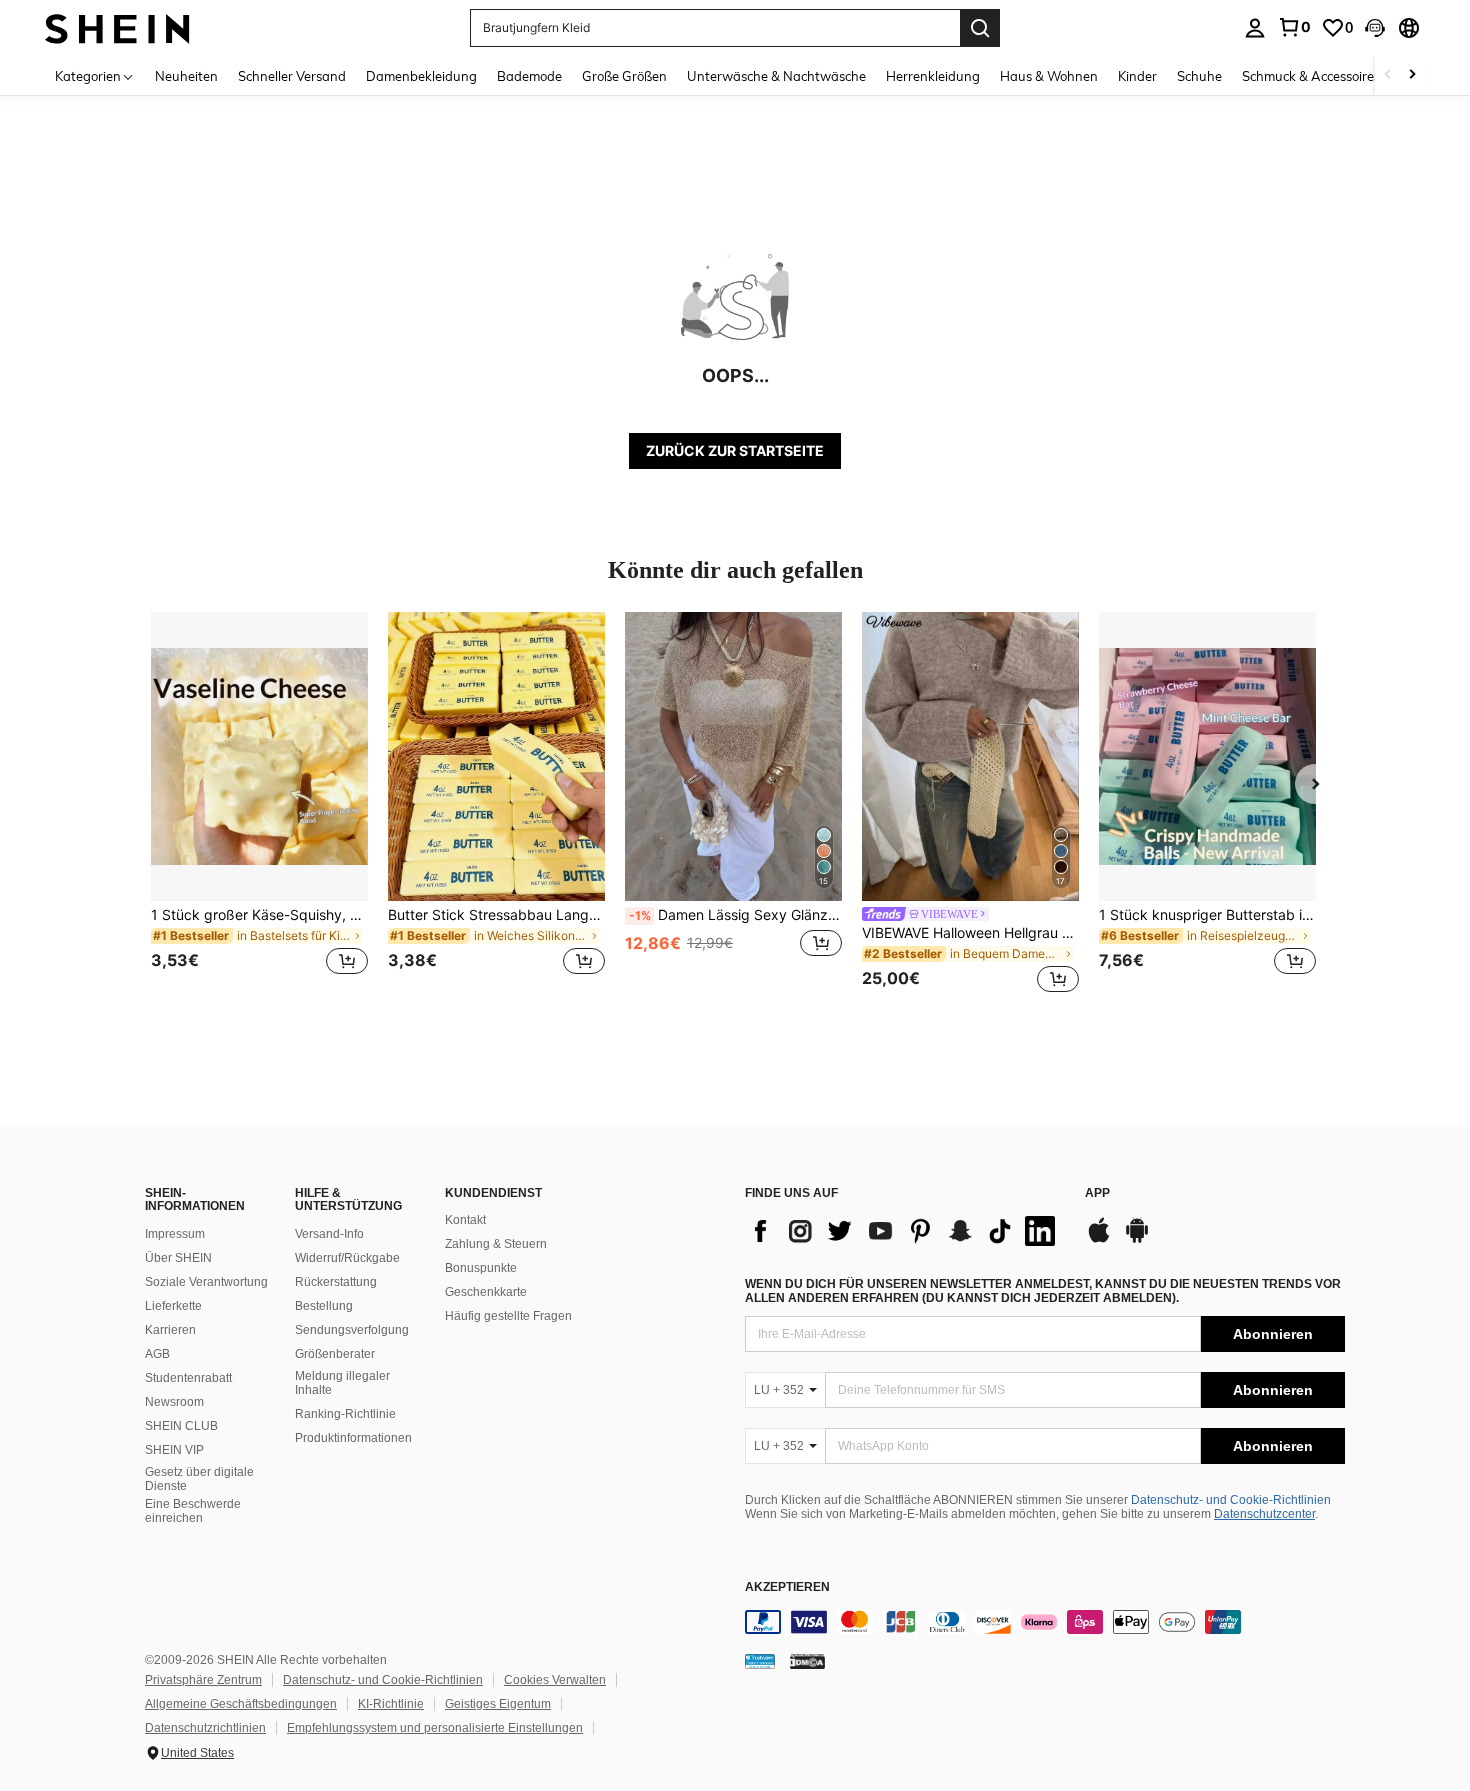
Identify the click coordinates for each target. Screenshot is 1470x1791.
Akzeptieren (787, 1587)
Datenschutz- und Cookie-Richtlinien (1231, 1500)
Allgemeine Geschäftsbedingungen (241, 1704)
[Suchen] (980, 28)
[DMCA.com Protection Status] (807, 1661)
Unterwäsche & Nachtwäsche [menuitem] (776, 76)
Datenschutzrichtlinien (205, 1728)
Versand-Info (329, 1234)
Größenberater (335, 1354)
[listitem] (259, 805)
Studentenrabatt (188, 1378)
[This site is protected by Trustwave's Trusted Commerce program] (760, 1661)
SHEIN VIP (174, 1450)
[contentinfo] (1045, 1622)
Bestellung (324, 1306)
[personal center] (1255, 28)
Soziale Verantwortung (206, 1282)
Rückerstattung (336, 1282)
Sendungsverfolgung (352, 1330)
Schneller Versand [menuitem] (292, 76)
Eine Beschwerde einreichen (193, 1511)
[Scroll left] (1388, 75)
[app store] (1099, 1240)
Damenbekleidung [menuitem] (421, 76)
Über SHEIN (178, 1258)
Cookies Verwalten (555, 1680)
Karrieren (170, 1330)
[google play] (1137, 1240)
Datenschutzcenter (1264, 1514)
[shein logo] (117, 27)
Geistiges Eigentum (498, 1704)
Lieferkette (173, 1306)
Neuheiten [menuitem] (186, 76)
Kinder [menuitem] (1137, 76)
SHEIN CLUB (181, 1426)
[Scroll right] (1412, 75)
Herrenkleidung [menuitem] (933, 76)
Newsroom (174, 1402)
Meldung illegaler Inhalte (342, 1383)
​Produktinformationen (353, 1438)
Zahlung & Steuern (496, 1244)
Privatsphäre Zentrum (203, 1680)
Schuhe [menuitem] (1199, 76)
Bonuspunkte (481, 1268)
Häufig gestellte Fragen (508, 1316)
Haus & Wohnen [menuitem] (1049, 76)
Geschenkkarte (486, 1292)
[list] (905, 1231)
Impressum (175, 1234)
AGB (157, 1354)
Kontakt (465, 1220)
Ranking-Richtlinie (345, 1414)
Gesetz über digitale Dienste (199, 1479)
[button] (1375, 28)
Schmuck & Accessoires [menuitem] (1311, 76)
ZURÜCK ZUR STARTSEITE (735, 450)
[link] (1294, 27)
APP (1097, 1193)
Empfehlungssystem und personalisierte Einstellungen (435, 1728)
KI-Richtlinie (391, 1704)
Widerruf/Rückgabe (347, 1258)
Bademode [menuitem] (529, 76)
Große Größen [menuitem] (624, 76)
